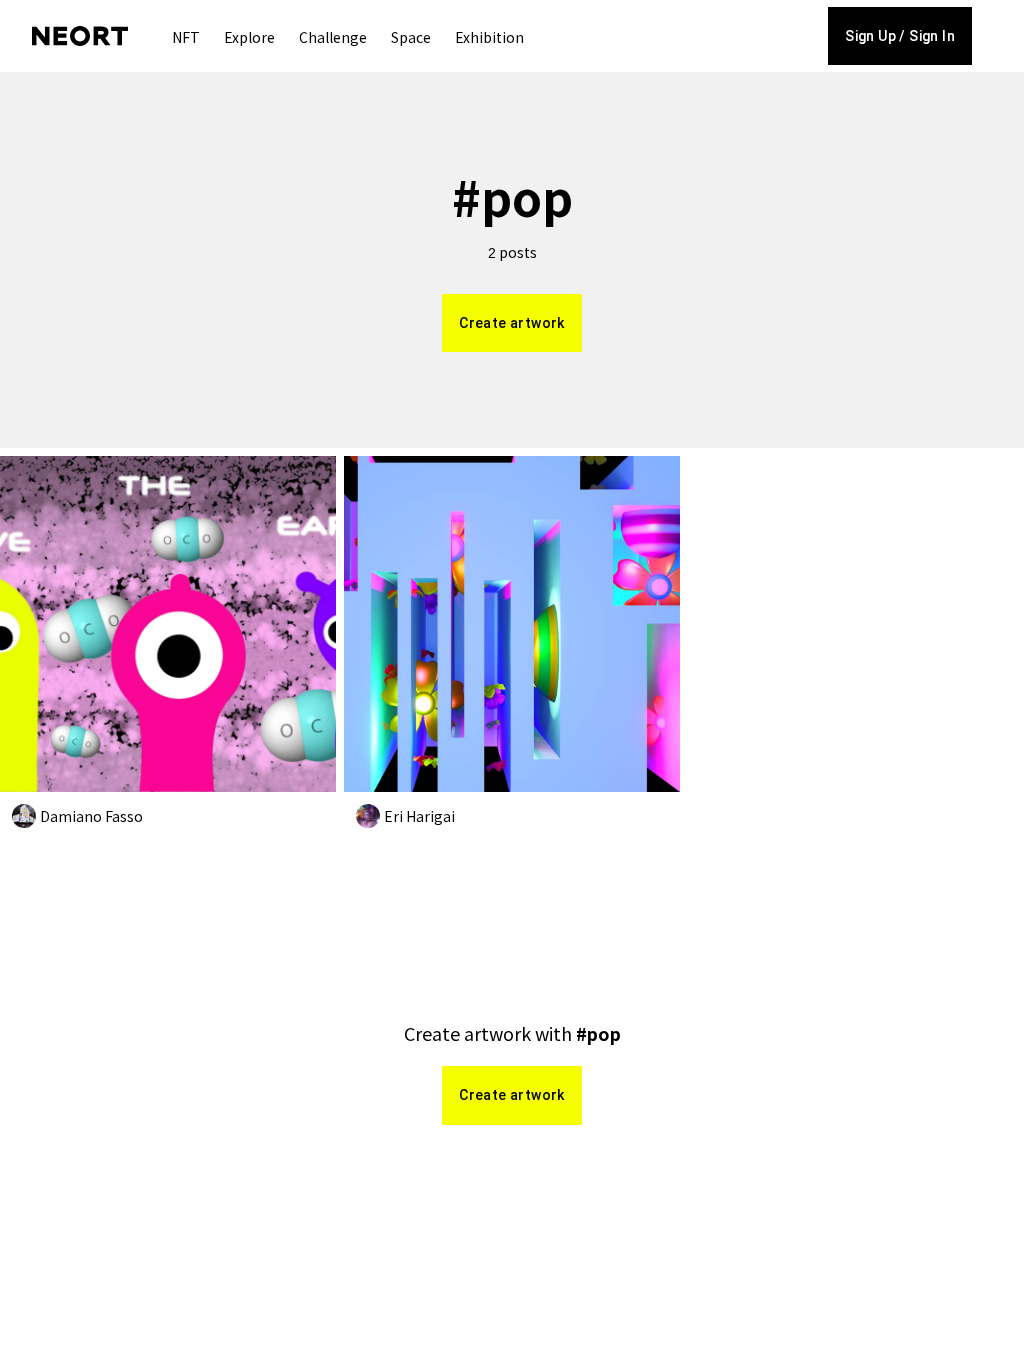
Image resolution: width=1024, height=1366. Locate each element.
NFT (186, 37)
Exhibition (489, 37)
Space (411, 37)
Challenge (333, 37)
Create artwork (512, 323)
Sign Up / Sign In (900, 36)
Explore (249, 37)
